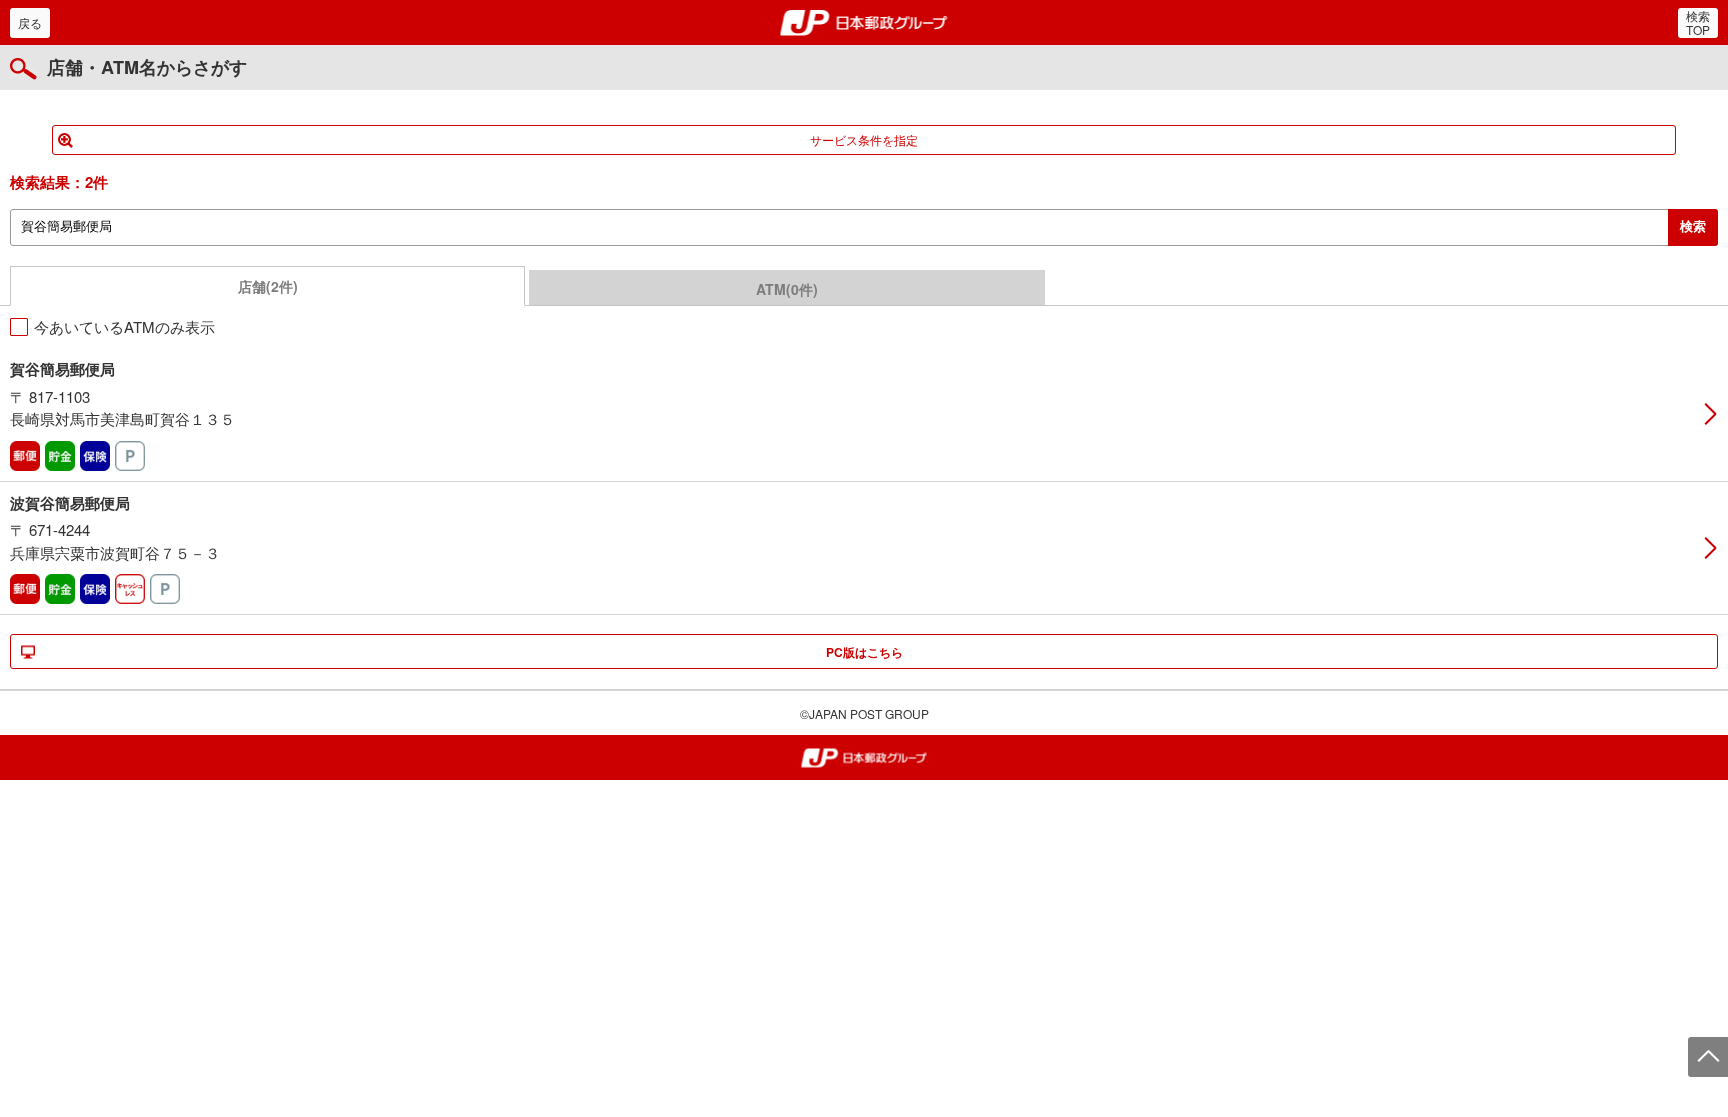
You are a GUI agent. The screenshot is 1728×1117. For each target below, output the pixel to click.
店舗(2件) (268, 286)
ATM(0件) (787, 289)
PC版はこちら (864, 652)
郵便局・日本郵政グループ (864, 23)
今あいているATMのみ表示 (124, 326)
